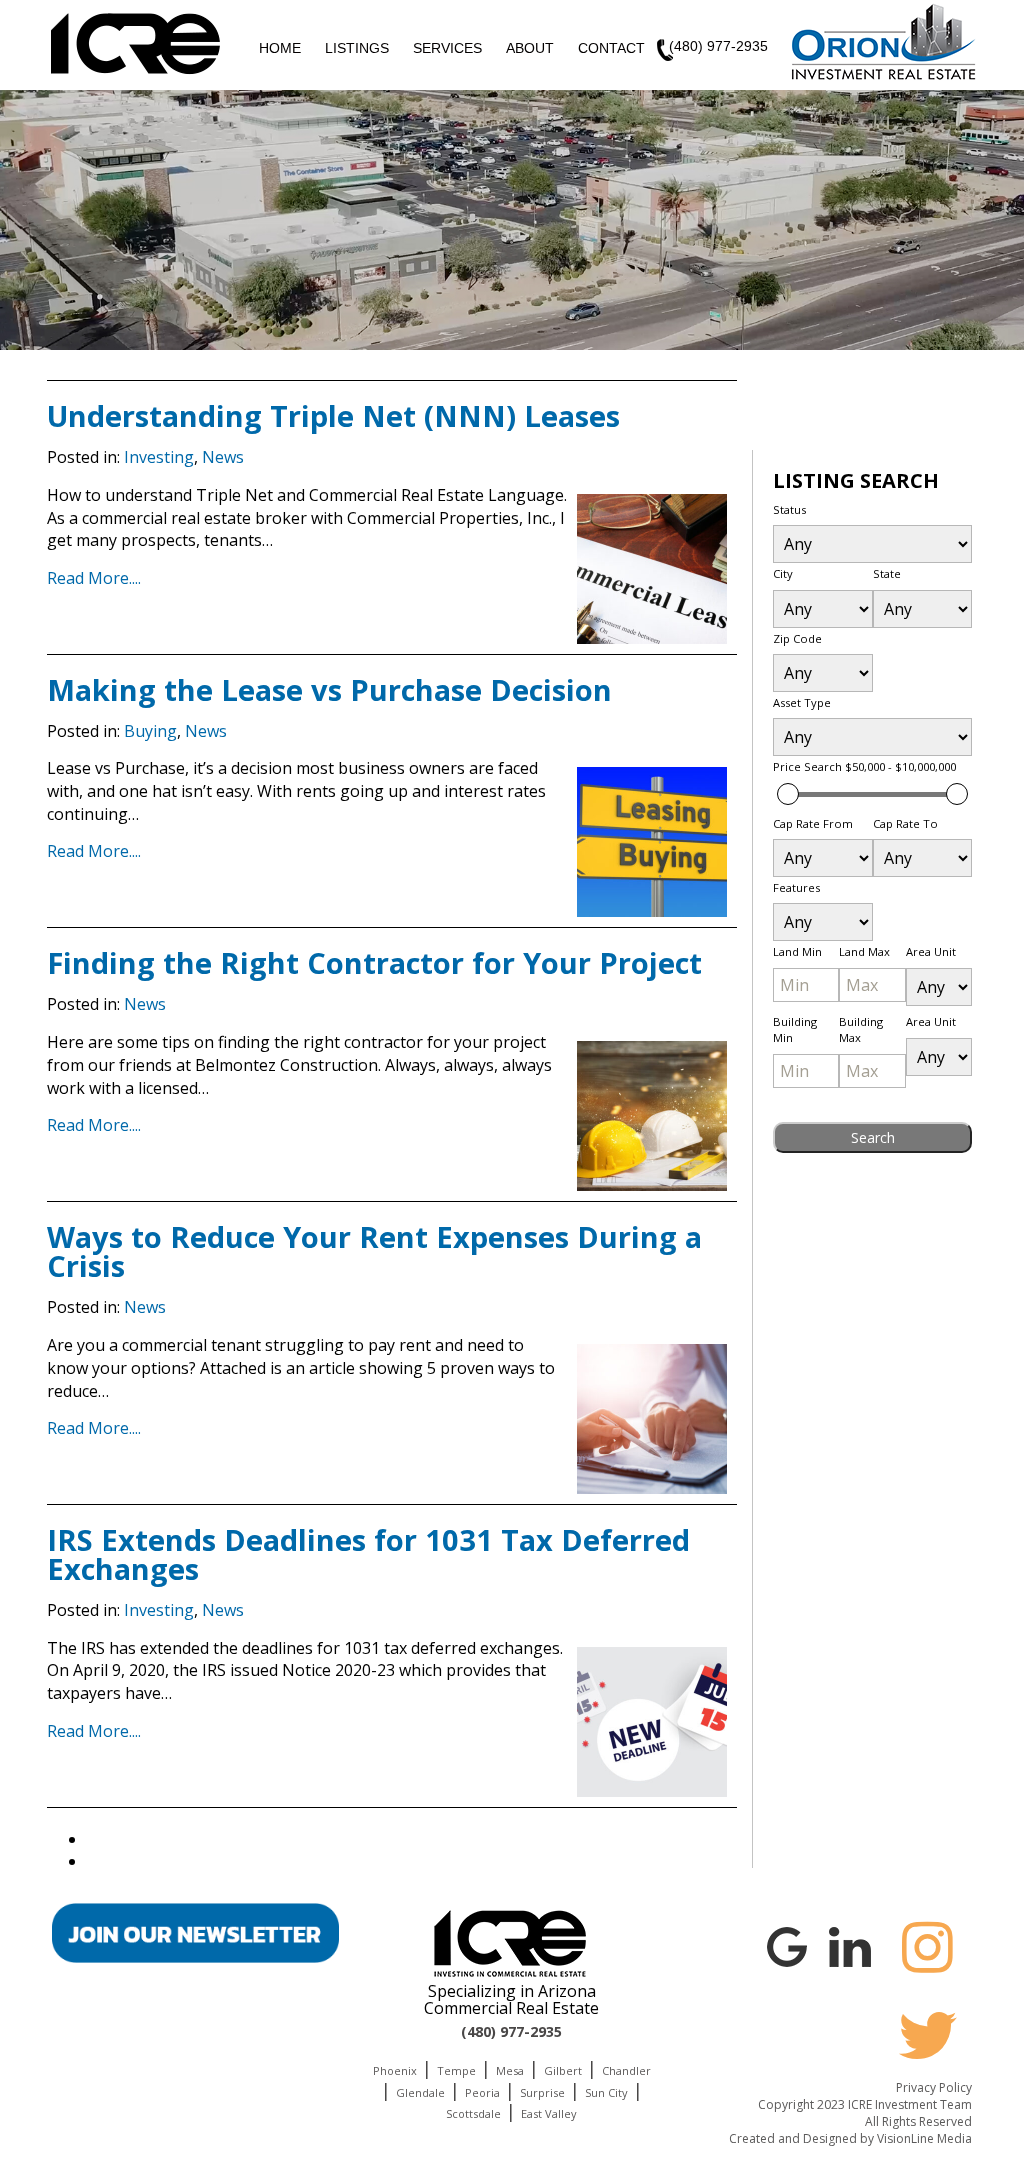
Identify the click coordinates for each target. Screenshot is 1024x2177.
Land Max (864, 951)
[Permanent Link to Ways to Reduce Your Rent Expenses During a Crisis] (652, 1419)
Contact (611, 48)
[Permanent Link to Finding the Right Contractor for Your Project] (652, 1116)
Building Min (795, 1029)
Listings (357, 48)
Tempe (456, 2070)
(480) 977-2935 (718, 46)
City (783, 573)
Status (789, 509)
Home (280, 48)
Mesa (510, 2070)
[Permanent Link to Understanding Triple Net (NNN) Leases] (652, 569)
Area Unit (931, 951)
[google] (787, 1944)
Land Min (797, 951)
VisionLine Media (924, 2138)
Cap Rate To (905, 823)
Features (796, 887)
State (887, 573)
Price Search (864, 766)
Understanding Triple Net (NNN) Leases (333, 415)
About (530, 48)
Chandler (626, 2070)
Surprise (542, 2092)
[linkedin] (850, 1944)
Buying (150, 731)
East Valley (549, 2113)
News (223, 457)
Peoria (482, 2092)
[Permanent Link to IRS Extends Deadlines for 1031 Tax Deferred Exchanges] (652, 1722)
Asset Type (802, 702)
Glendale (420, 2092)
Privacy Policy (934, 2087)
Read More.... (94, 578)
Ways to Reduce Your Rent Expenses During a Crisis (374, 1251)
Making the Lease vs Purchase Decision (329, 689)
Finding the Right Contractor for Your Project (374, 962)
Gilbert (563, 2070)
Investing (159, 457)
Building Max (861, 1029)
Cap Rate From (813, 823)
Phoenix (395, 2070)
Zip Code (797, 638)
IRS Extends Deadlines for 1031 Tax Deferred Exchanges (368, 1554)
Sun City (606, 2092)
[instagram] (928, 1947)
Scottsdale (473, 2113)
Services (447, 48)
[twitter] (928, 2035)
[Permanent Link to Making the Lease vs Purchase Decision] (652, 842)
